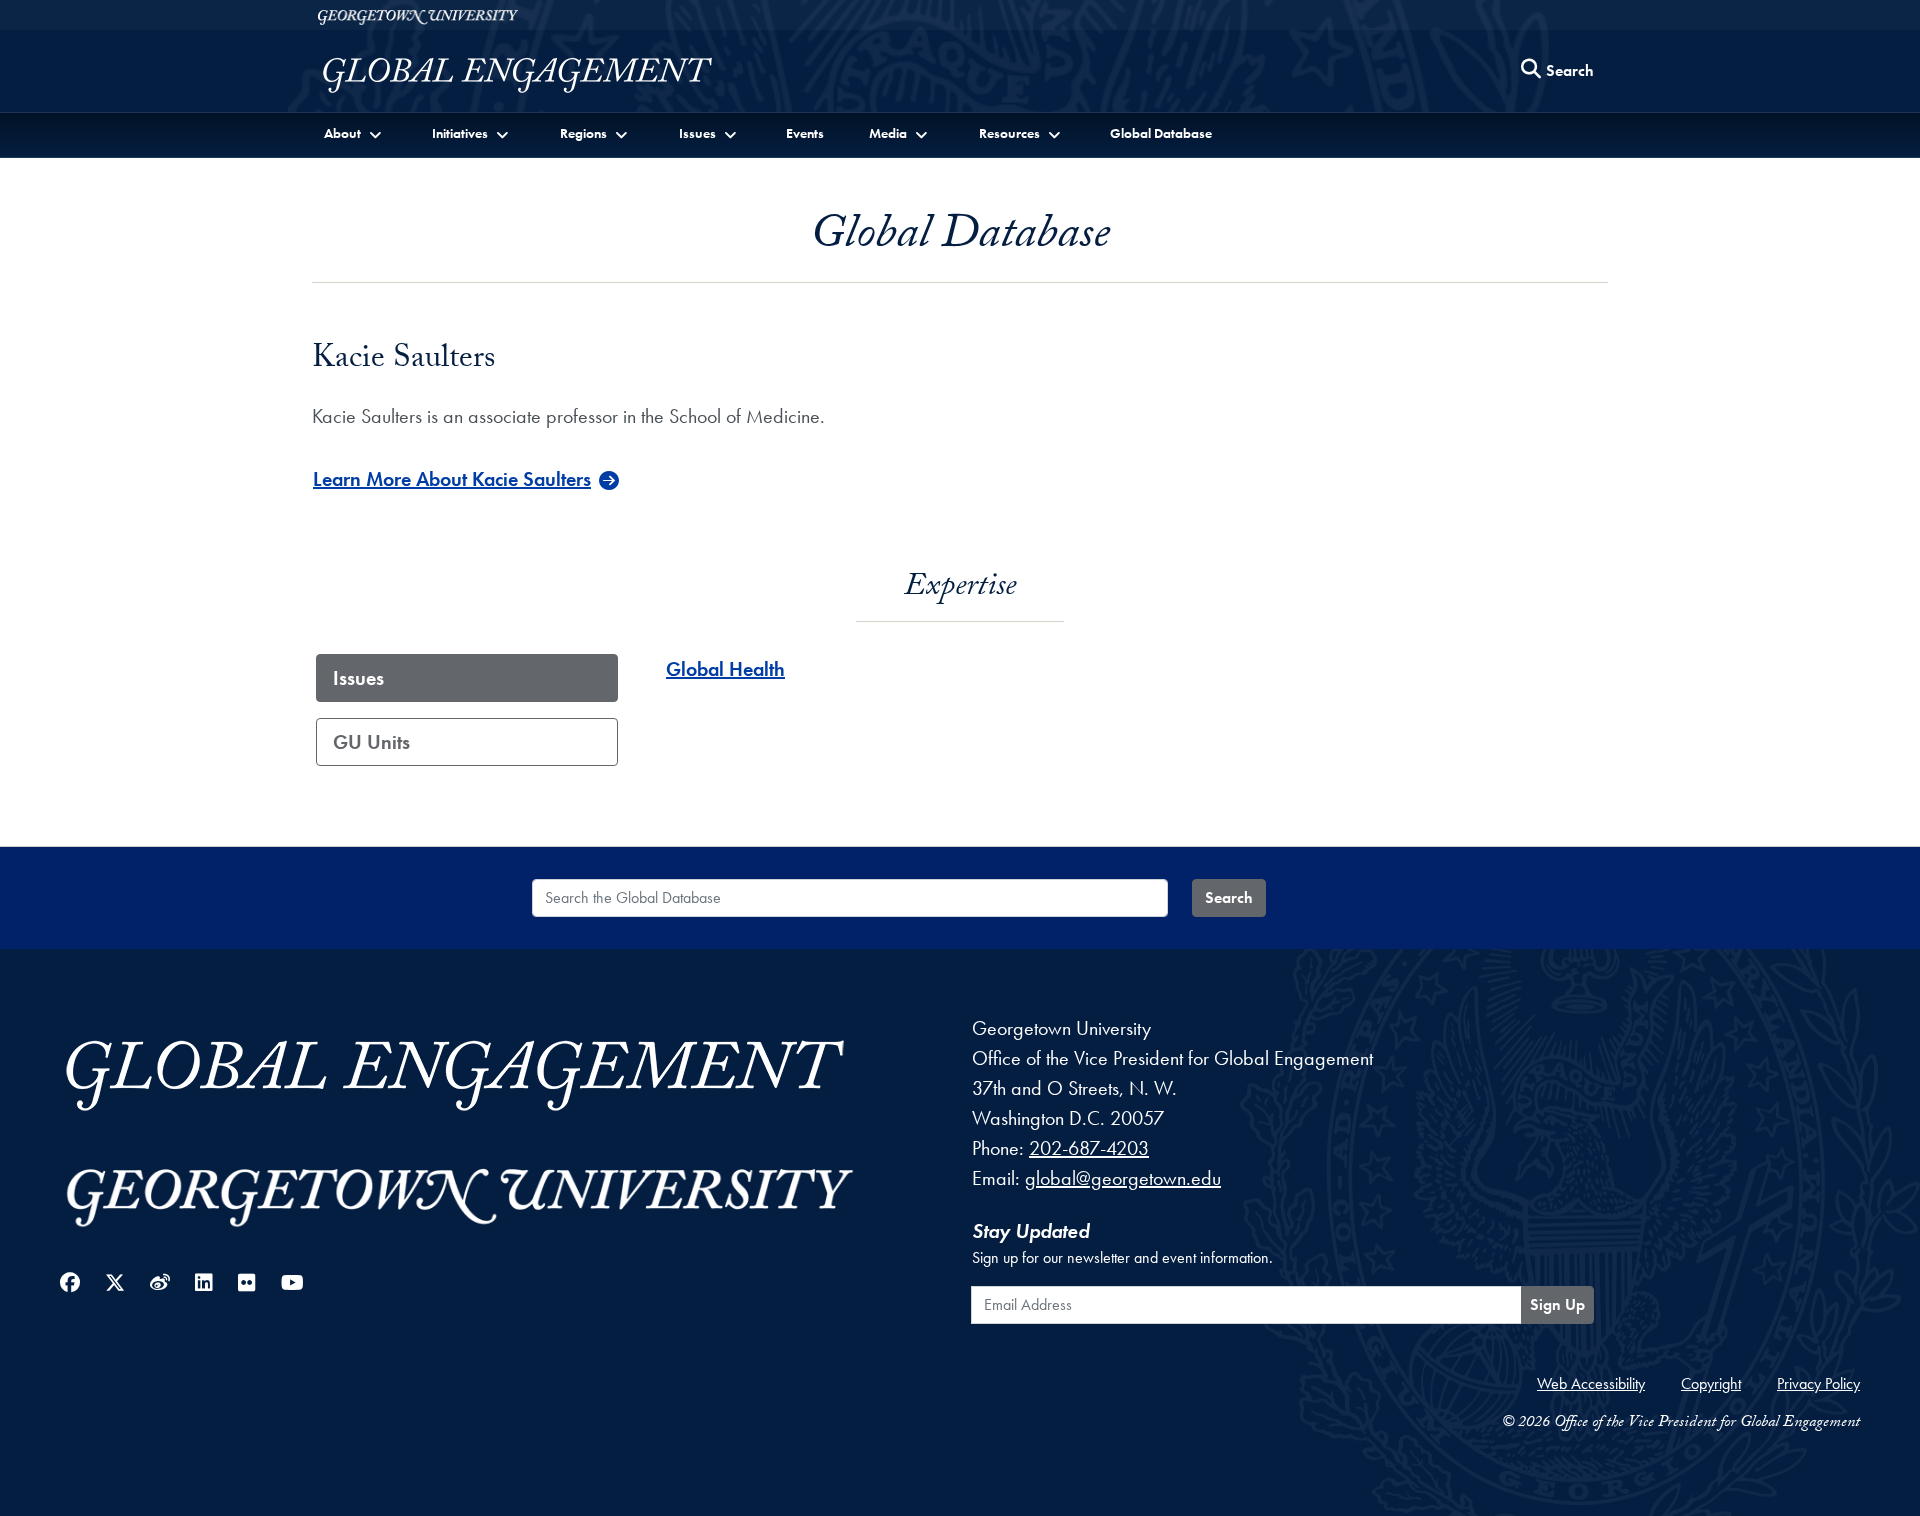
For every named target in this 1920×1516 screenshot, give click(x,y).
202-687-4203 (1089, 1148)
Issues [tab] (358, 678)
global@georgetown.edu (1123, 1178)
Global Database (1161, 133)
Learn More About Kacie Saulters (452, 479)
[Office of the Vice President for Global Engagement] (537, 75)
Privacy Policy (1818, 1383)
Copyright (1711, 1383)
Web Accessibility (1591, 1383)
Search (1229, 897)
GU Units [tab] (371, 742)
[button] (354, 133)
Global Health (725, 669)
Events (805, 133)
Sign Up (1557, 1304)
